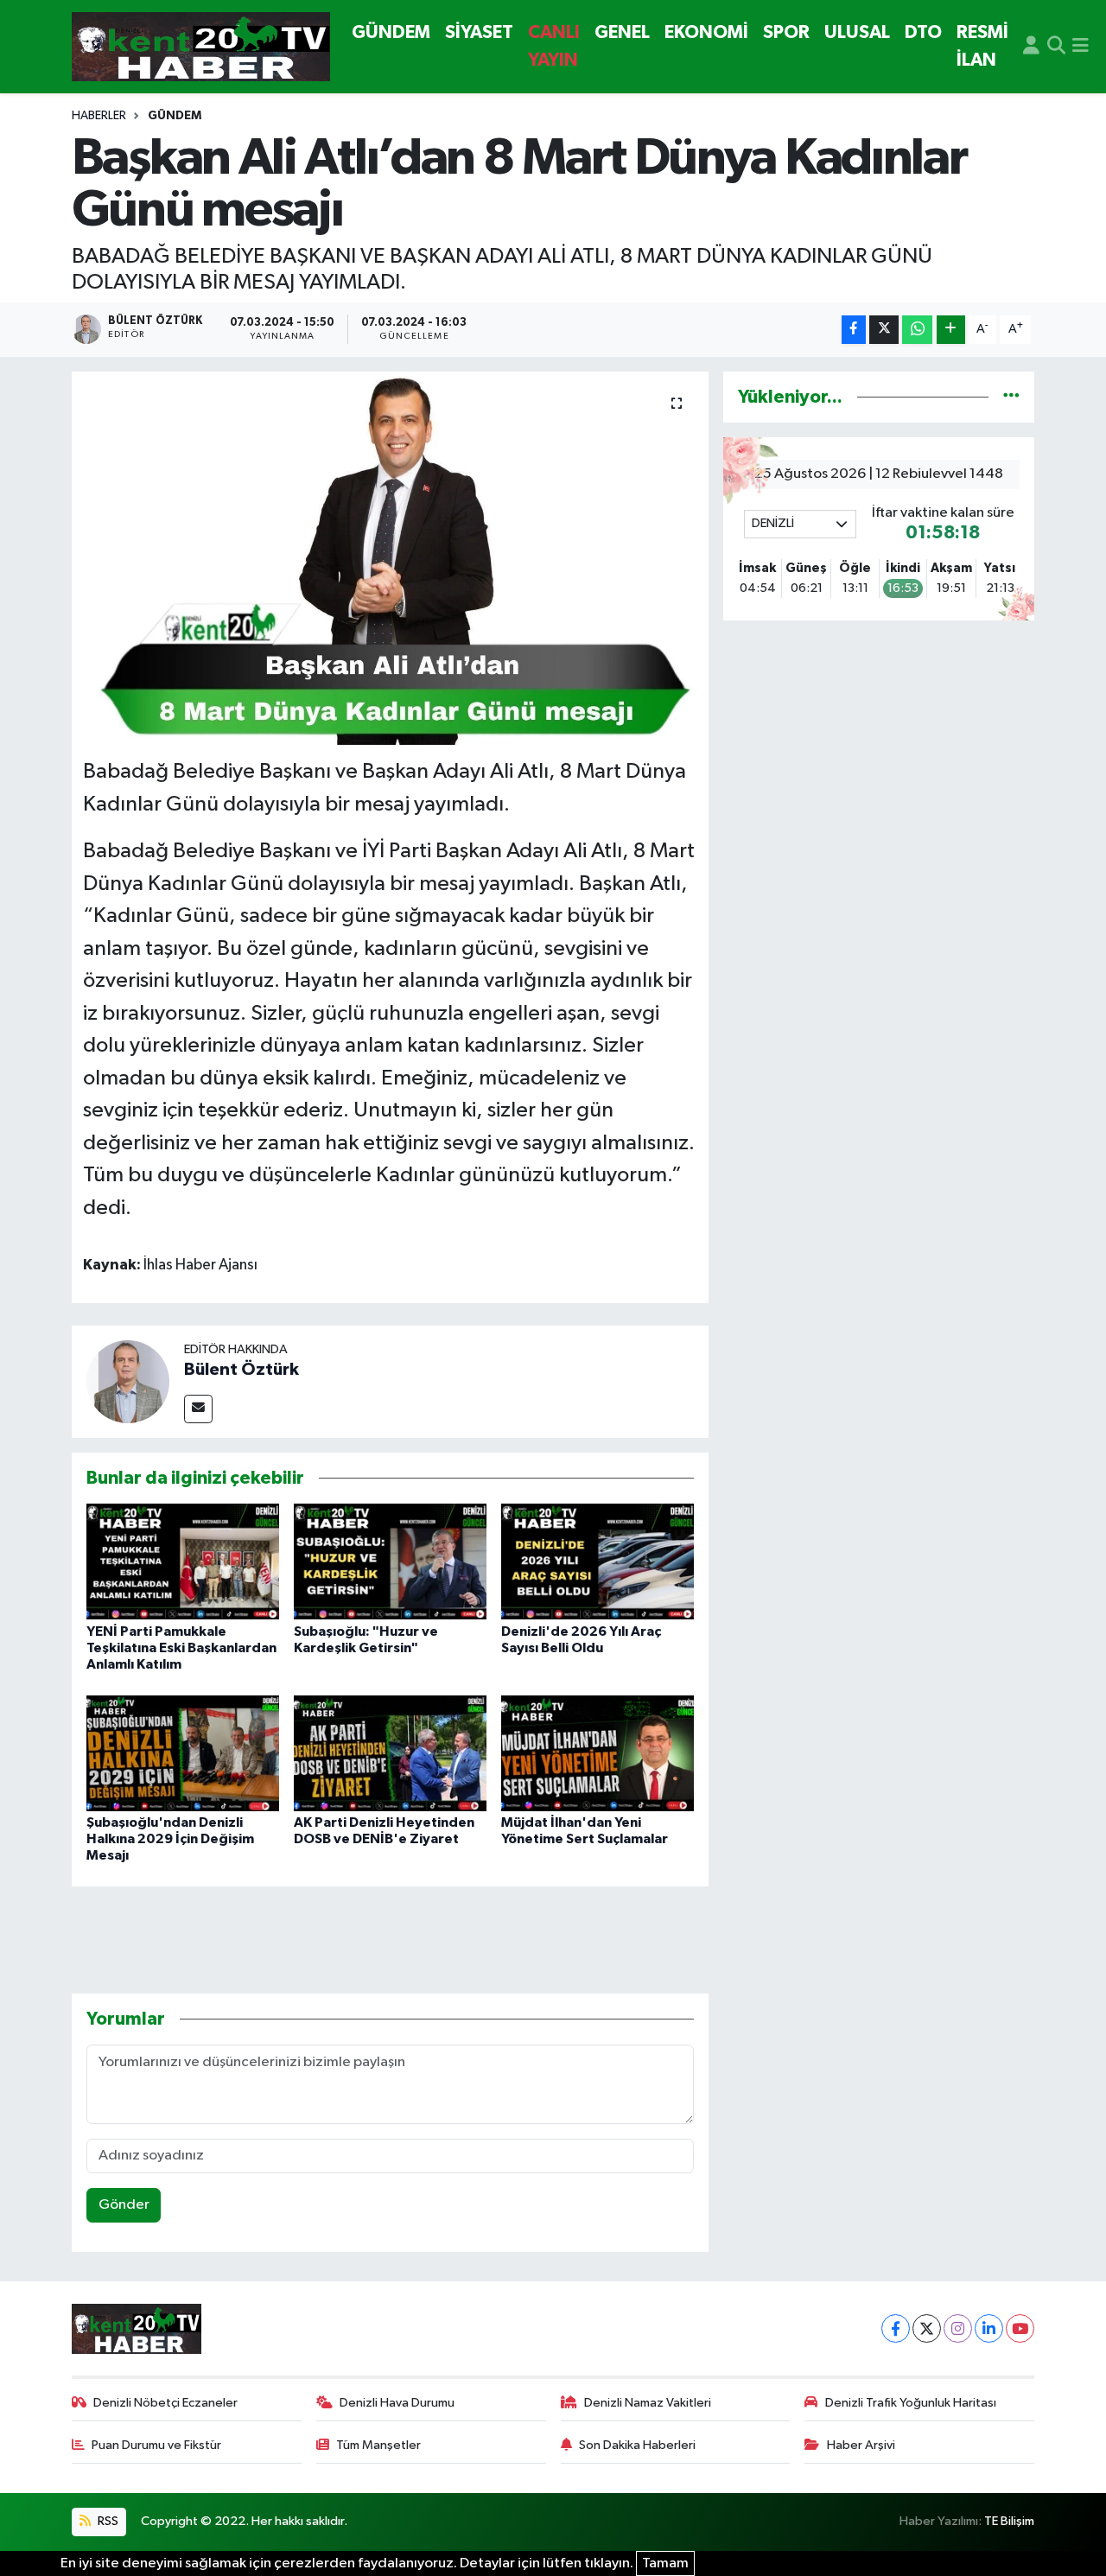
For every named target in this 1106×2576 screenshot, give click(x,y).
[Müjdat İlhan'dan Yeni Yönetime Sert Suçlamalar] (597, 1753)
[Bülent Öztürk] (128, 1381)
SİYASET (479, 32)
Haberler (99, 116)
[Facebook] (896, 2328)
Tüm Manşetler (378, 2445)
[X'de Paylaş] (884, 330)
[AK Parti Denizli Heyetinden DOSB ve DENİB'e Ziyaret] (390, 1753)
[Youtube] (1020, 2328)
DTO (923, 32)
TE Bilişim (1009, 2521)
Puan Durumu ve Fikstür (156, 2445)
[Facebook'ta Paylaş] (854, 330)
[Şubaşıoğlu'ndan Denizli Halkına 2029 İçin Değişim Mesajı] (183, 1753)
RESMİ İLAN (982, 46)
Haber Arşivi (861, 2445)
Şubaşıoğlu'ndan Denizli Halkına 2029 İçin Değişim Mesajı (170, 1839)
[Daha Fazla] (951, 330)
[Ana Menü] (1081, 47)
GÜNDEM (391, 32)
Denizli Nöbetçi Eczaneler (165, 2403)
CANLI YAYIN (554, 46)
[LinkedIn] (989, 2328)
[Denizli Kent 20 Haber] (201, 47)
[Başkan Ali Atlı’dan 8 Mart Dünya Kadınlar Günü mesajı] (390, 558)
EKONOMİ (706, 32)
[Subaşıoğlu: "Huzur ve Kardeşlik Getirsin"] (390, 1561)
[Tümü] (1011, 397)
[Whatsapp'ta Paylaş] (917, 330)
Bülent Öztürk (242, 1370)
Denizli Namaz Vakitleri (648, 2403)
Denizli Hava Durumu (397, 2403)
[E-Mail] (198, 1409)
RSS (107, 2521)
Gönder (124, 2205)
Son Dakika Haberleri (637, 2445)
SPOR (786, 32)
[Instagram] (958, 2328)
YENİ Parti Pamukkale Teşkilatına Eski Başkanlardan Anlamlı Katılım (181, 1648)
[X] (927, 2328)
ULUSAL (857, 32)
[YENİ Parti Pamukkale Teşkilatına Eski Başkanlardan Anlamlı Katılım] (183, 1561)
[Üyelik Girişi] (1031, 47)
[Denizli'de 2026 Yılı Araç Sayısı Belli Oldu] (597, 1561)
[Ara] (1056, 47)
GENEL (622, 32)
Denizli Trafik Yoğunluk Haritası (911, 2403)
